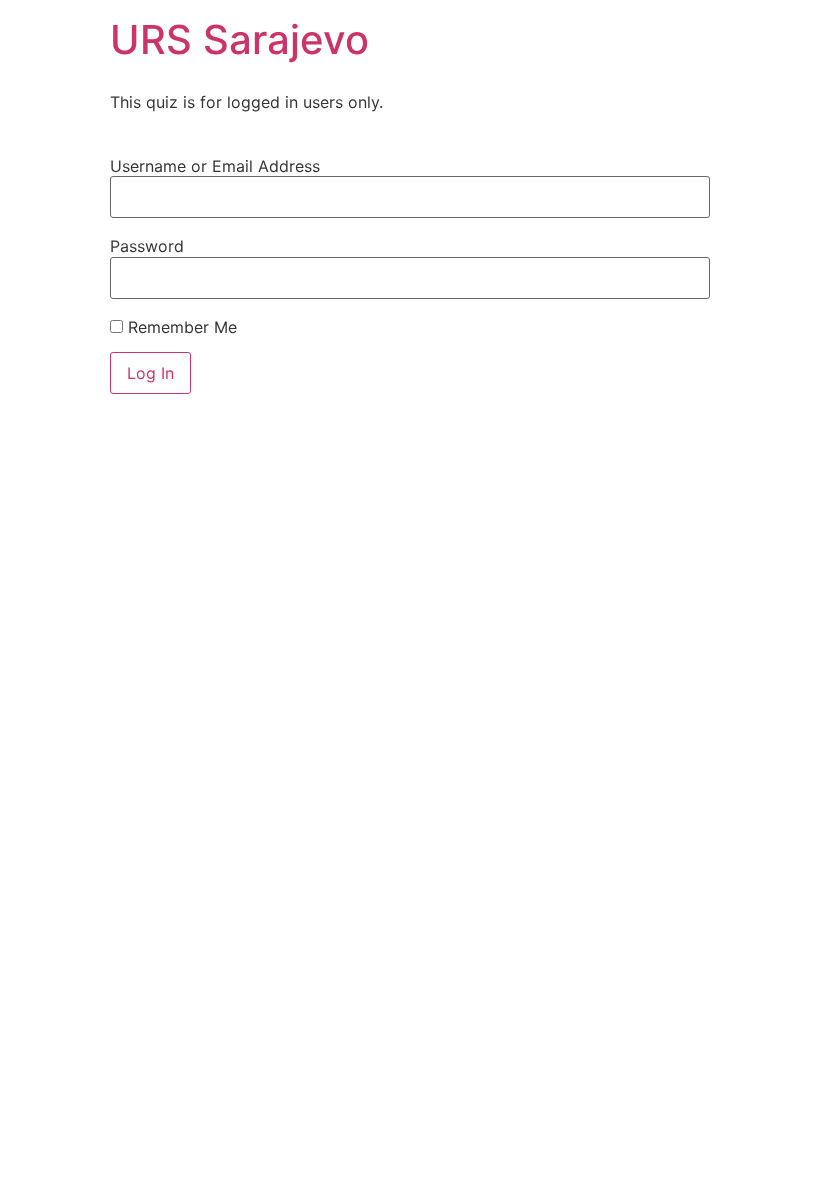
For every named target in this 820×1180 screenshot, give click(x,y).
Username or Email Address (215, 166)
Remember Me (180, 327)
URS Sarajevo (239, 39)
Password (147, 246)
